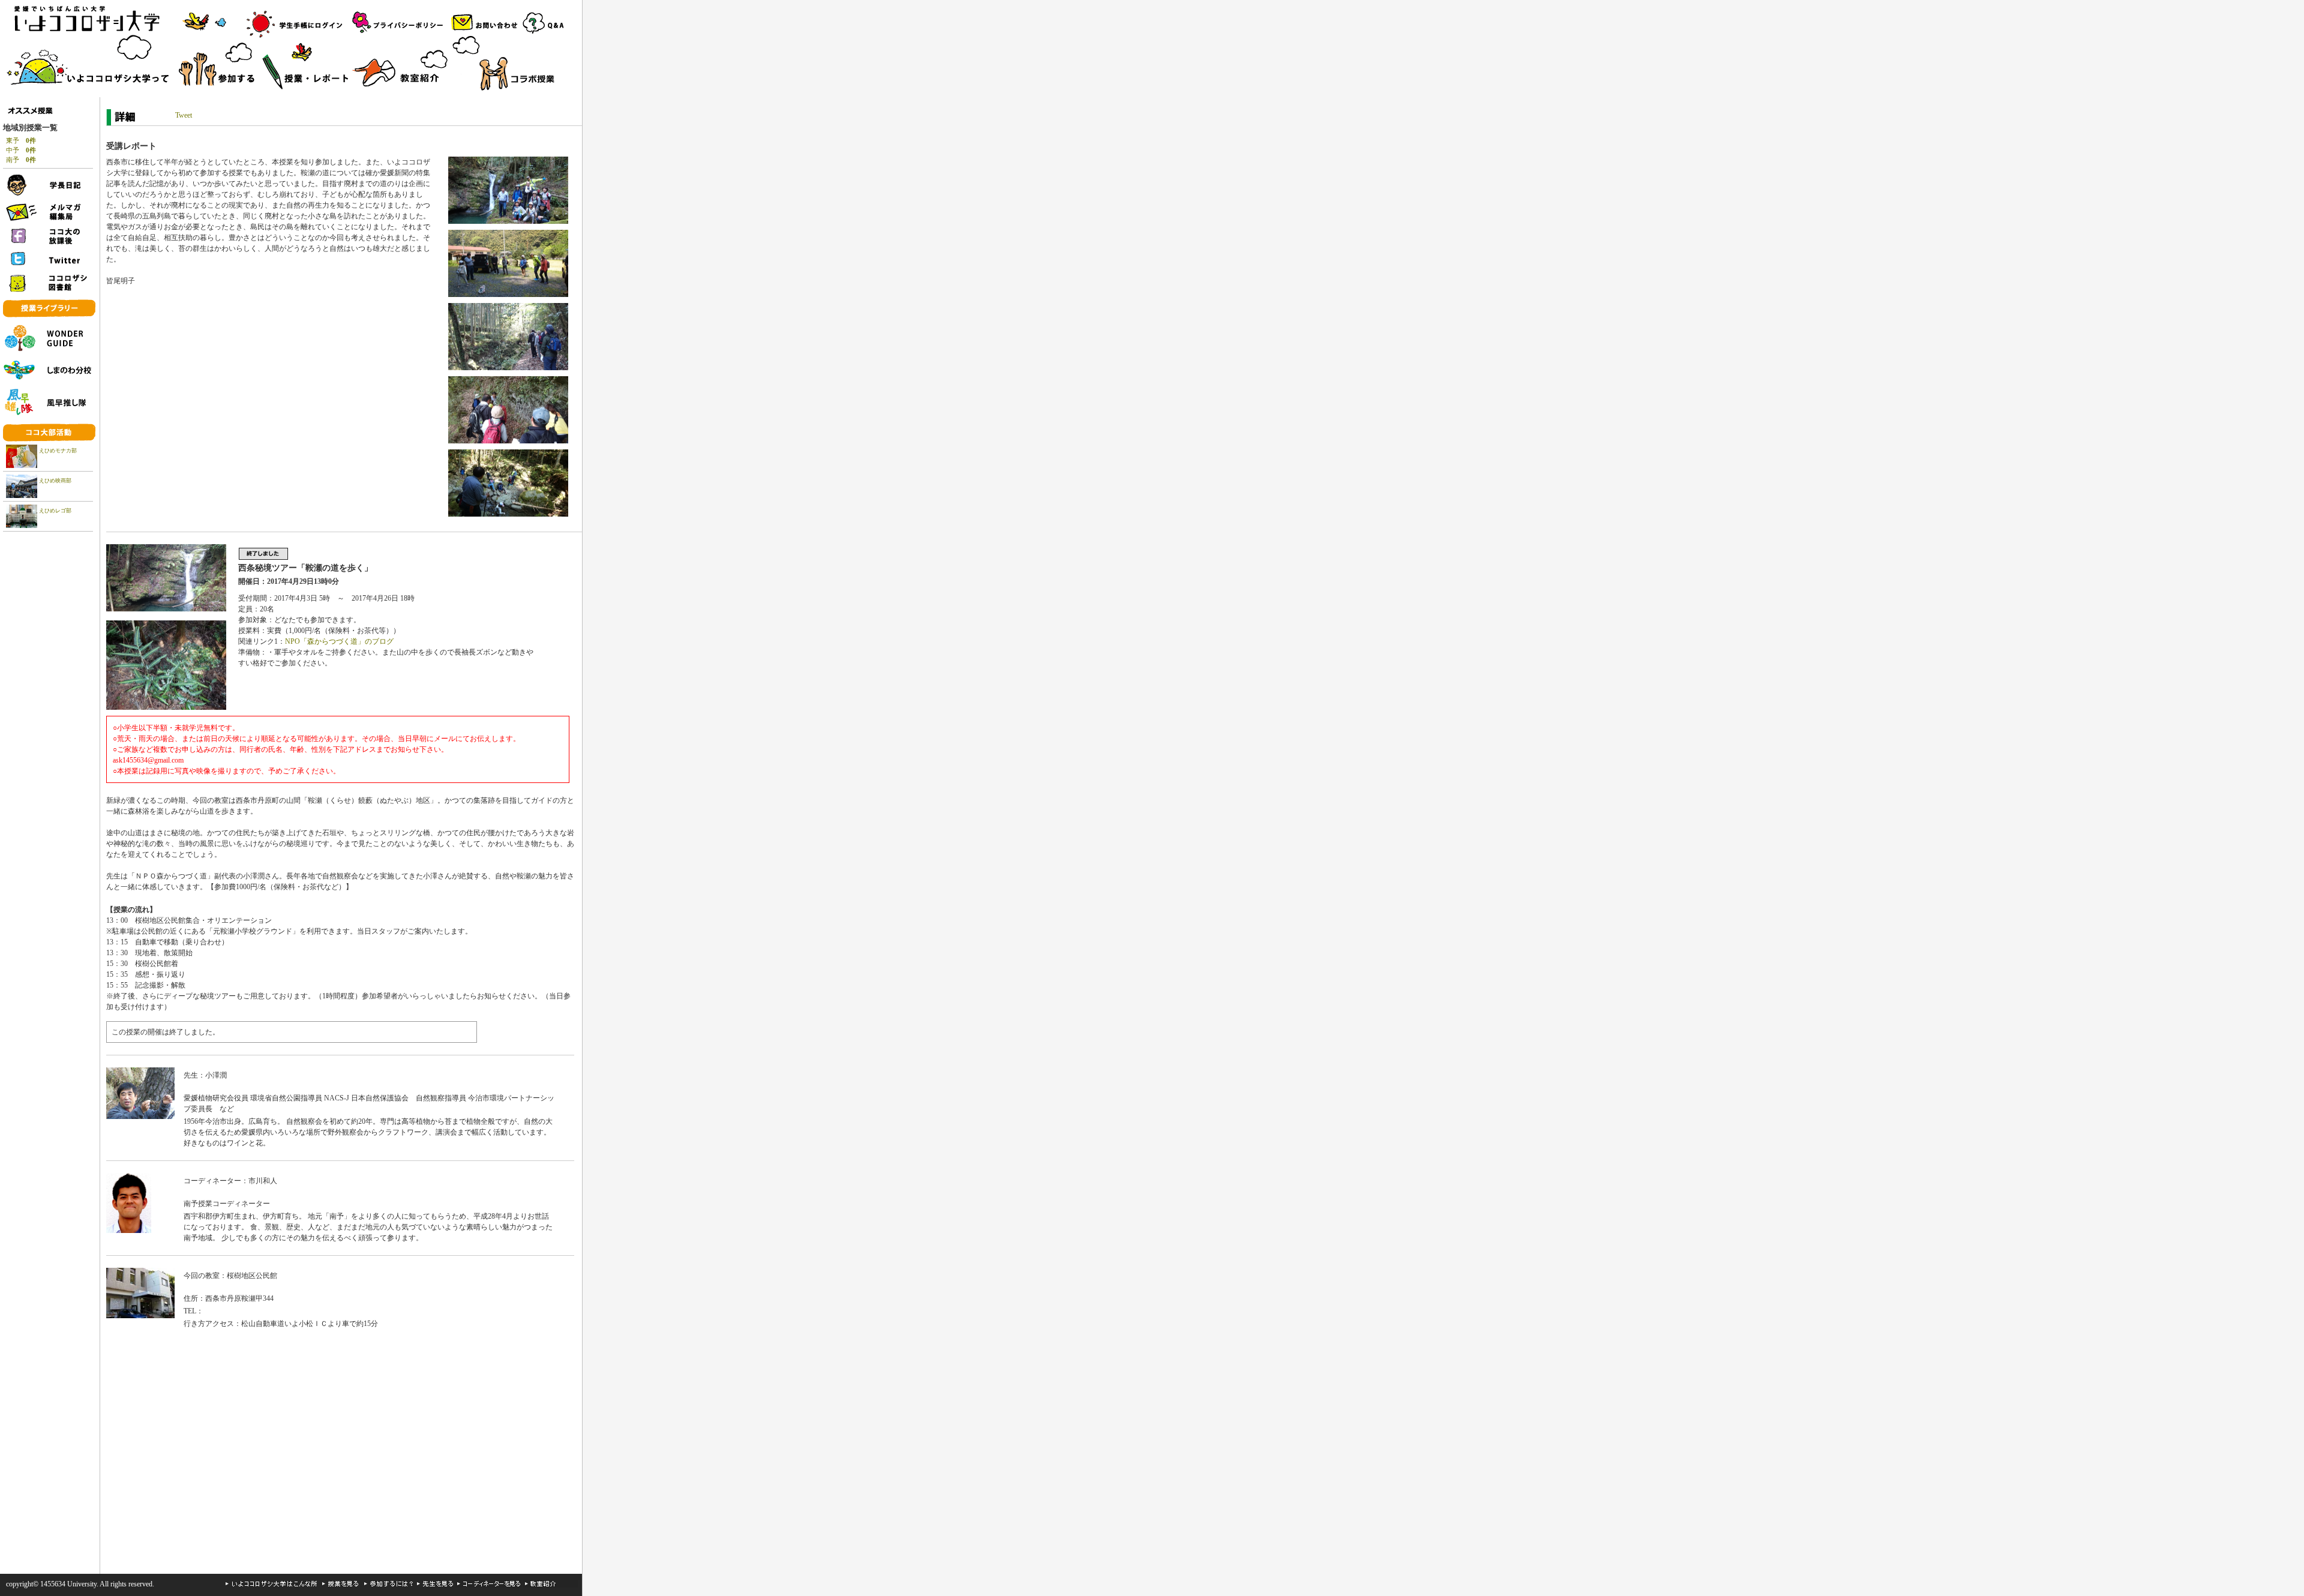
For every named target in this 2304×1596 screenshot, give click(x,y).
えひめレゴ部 (55, 511)
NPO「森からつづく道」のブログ (339, 641)
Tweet (184, 115)
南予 (21, 160)
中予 (21, 150)
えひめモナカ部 (58, 451)
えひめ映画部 (55, 481)
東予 (21, 140)
